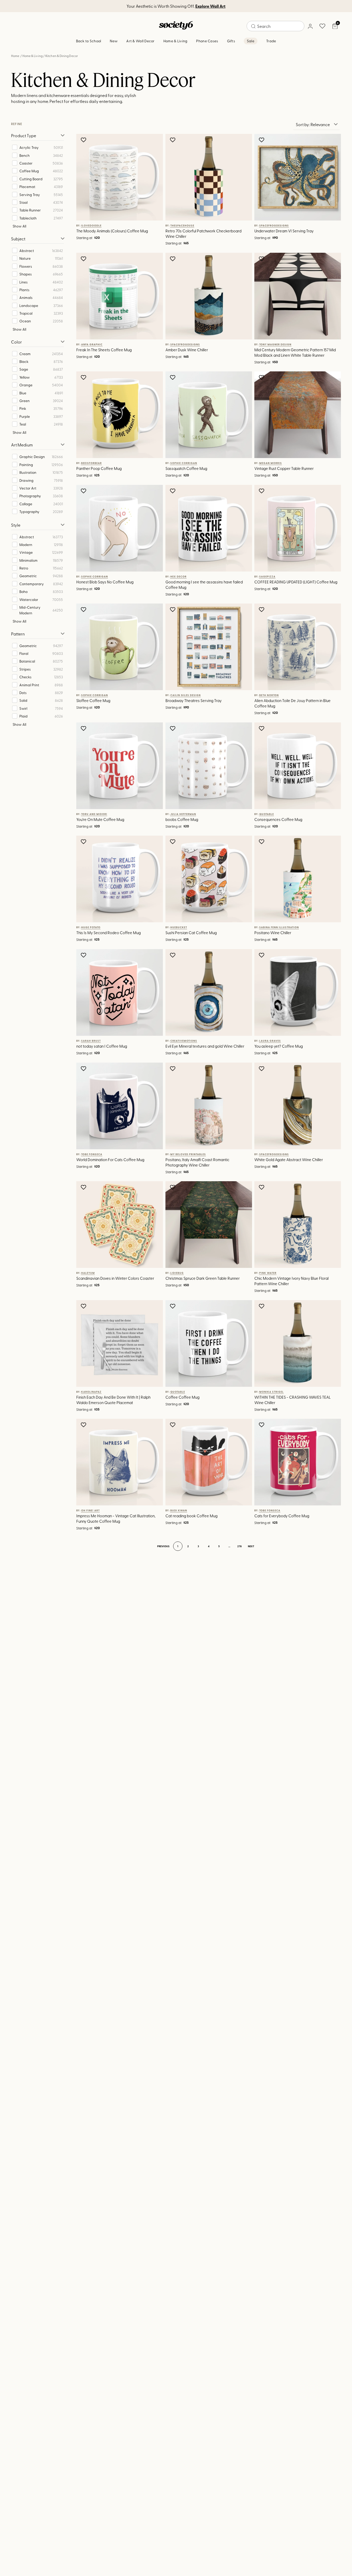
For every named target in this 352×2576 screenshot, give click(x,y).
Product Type (24, 135)
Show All (19, 226)
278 (240, 1546)
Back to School (89, 41)
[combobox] (275, 26)
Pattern (18, 634)
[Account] (310, 26)
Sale (251, 41)
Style (16, 525)
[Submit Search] (253, 26)
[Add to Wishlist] (84, 140)
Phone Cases (207, 41)
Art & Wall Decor (140, 41)
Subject (18, 239)
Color (16, 342)
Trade (271, 41)
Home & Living (175, 41)
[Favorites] (322, 26)
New (114, 41)
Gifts (231, 41)
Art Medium (22, 445)
